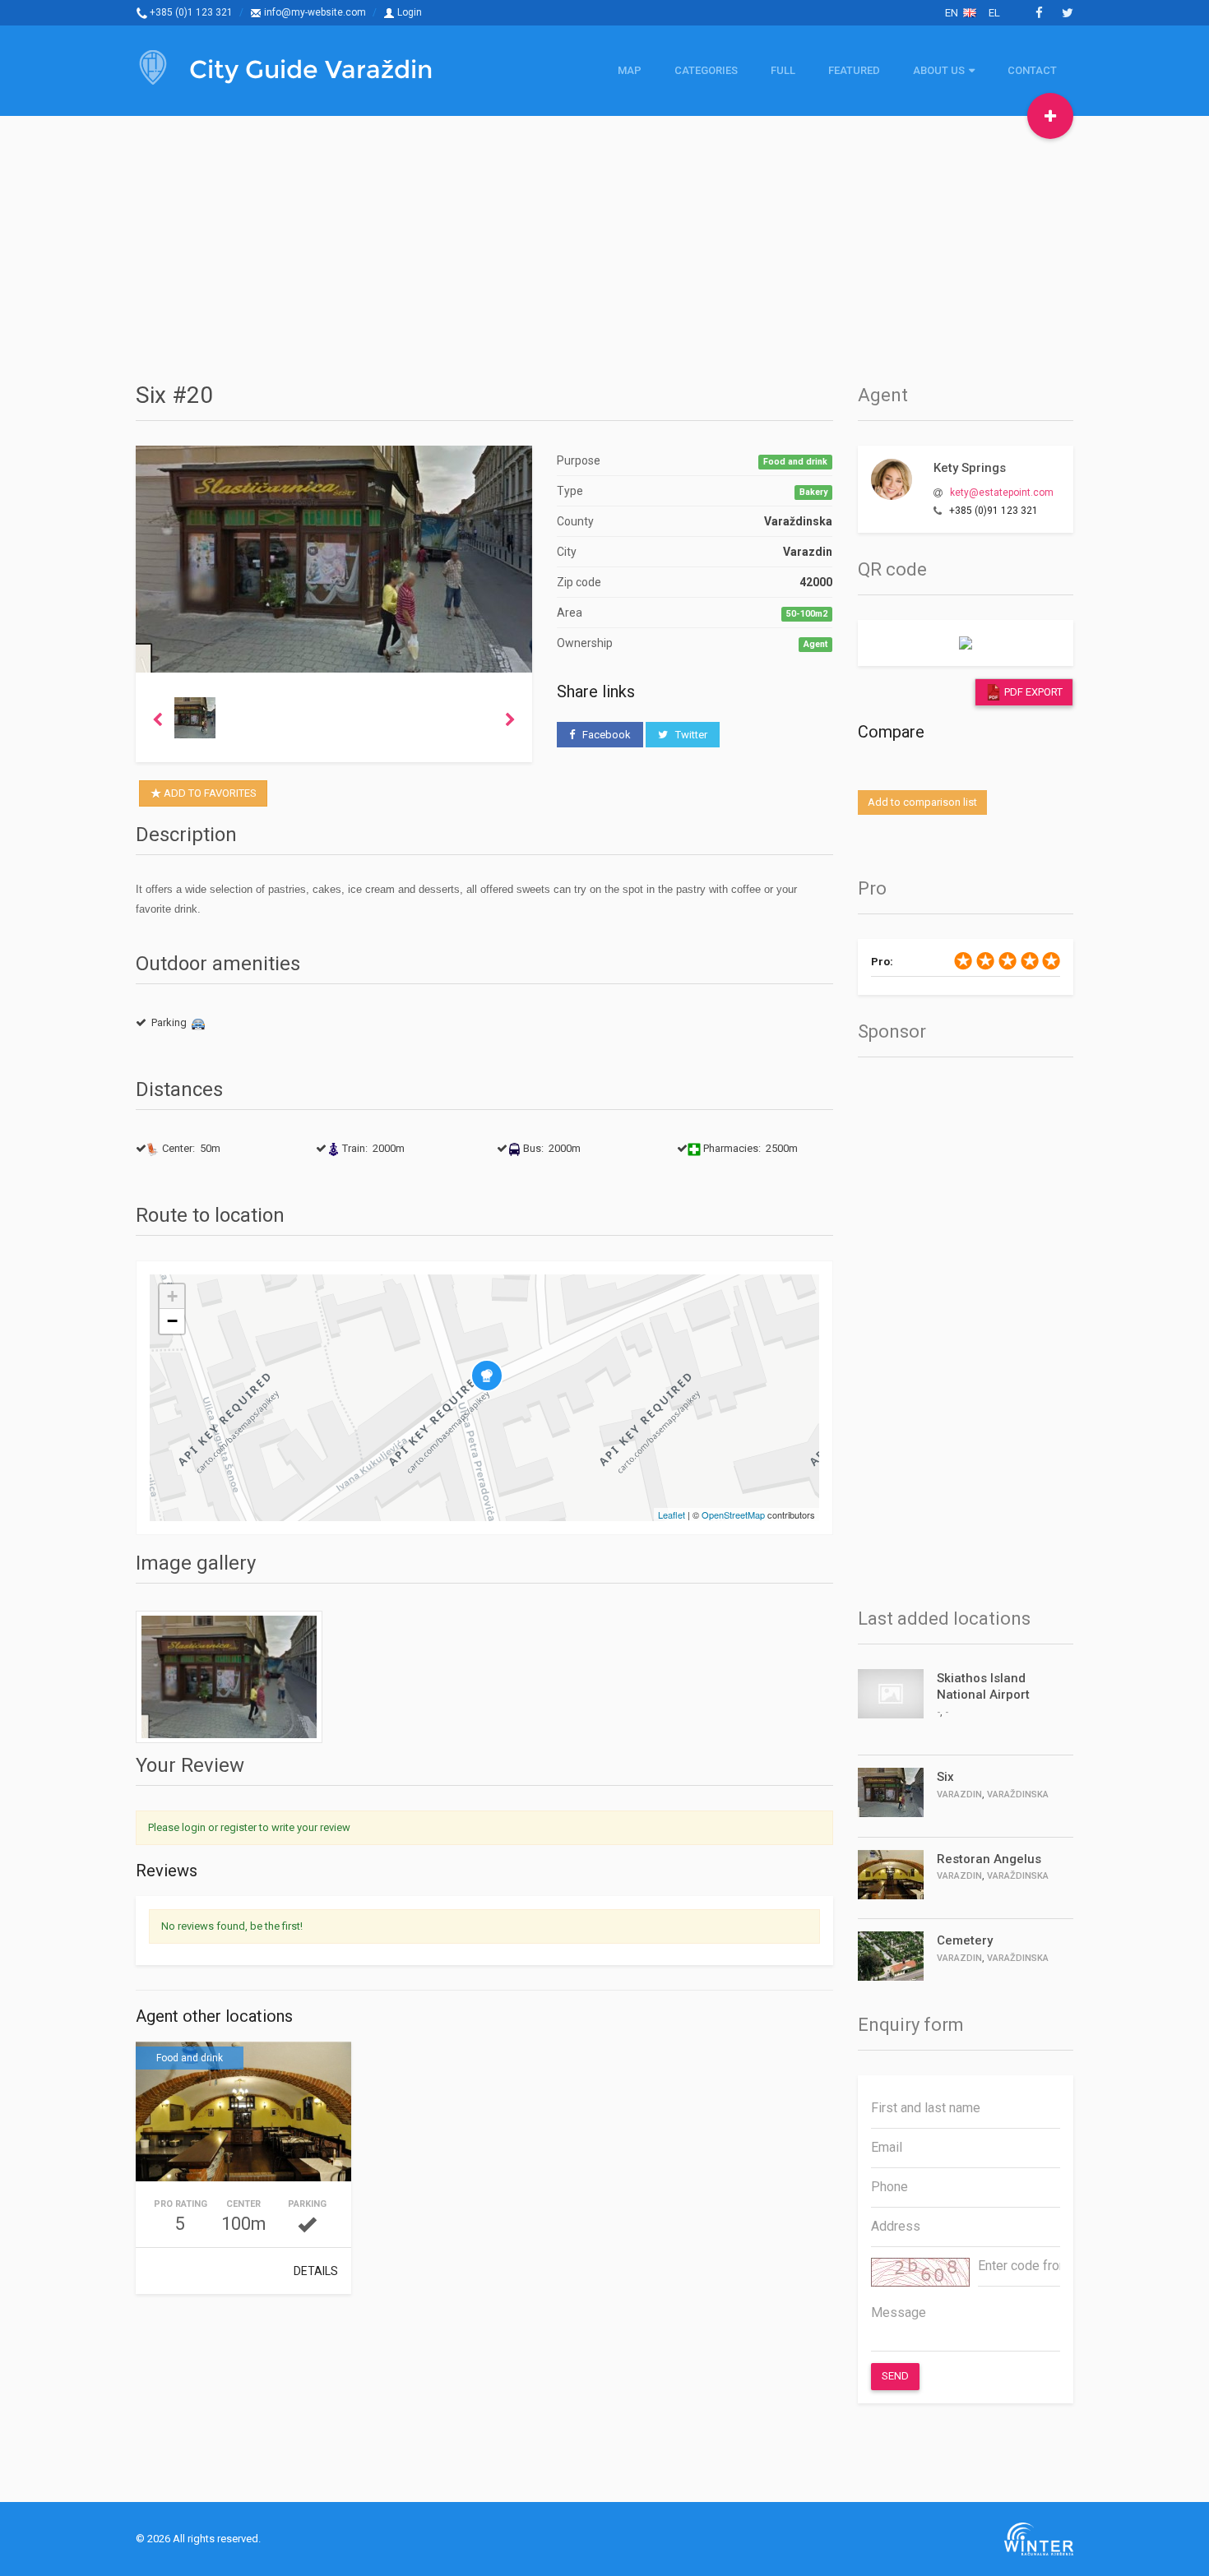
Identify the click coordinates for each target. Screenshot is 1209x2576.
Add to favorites (209, 793)
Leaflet (672, 1515)
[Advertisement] (604, 247)
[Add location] (1050, 116)
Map (630, 70)
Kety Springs (970, 468)
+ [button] (172, 1296)
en (954, 13)
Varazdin (959, 1794)
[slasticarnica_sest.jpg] (229, 1677)
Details (316, 2271)
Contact (1032, 70)
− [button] (172, 1321)
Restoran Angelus (989, 1859)
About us (939, 70)
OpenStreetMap (733, 1515)
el (994, 13)
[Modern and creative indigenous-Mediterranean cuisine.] (243, 2114)
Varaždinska (1018, 1794)
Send (895, 2376)
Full (783, 70)
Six (945, 1777)
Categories (706, 70)
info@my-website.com (314, 12)
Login (408, 12)
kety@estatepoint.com (1002, 493)
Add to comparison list (922, 802)
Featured (854, 70)
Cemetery (965, 1940)
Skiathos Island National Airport (983, 1686)
